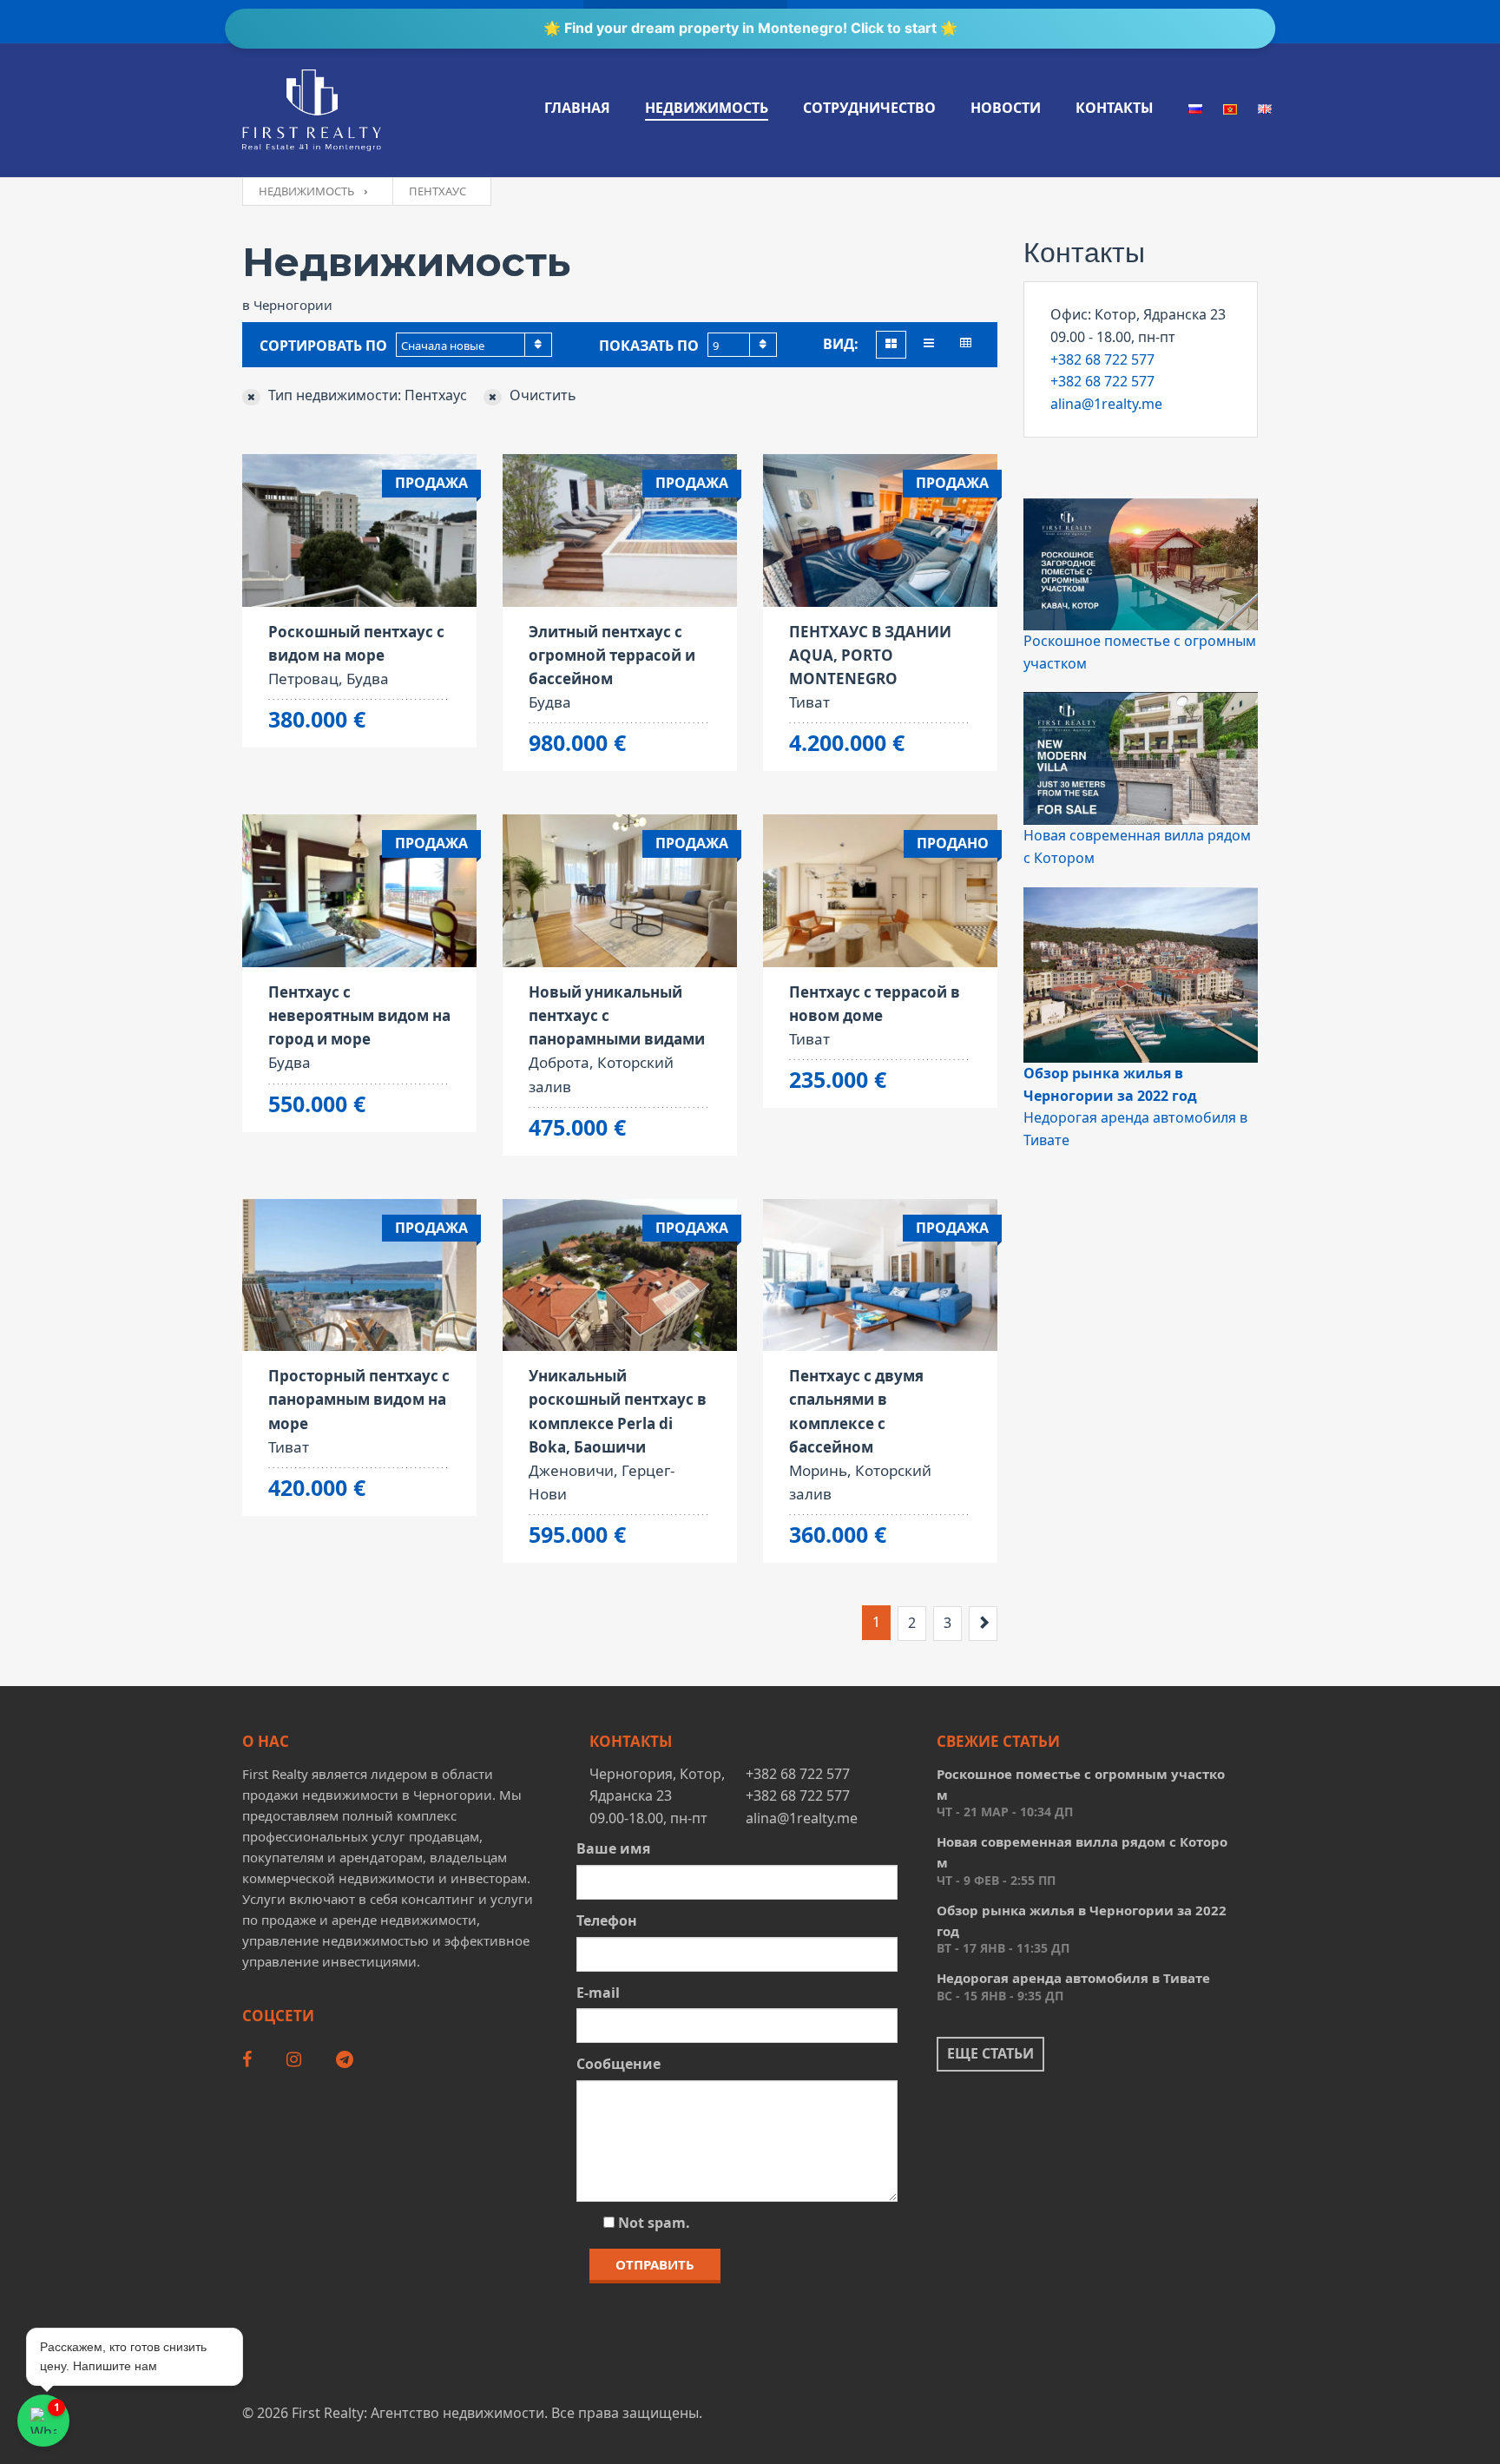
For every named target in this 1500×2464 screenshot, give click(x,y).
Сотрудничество (869, 108)
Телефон (607, 1920)
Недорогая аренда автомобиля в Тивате (1073, 1978)
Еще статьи (990, 2053)
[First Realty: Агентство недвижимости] (312, 110)
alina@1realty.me (1106, 404)
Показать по (649, 346)
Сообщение (618, 2064)
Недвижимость (707, 108)
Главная (577, 108)
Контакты (1115, 108)
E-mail (598, 1993)
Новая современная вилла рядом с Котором (1082, 1852)
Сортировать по (323, 346)
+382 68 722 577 (1102, 359)
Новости (1006, 108)
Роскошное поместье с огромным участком (1081, 1784)
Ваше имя (613, 1848)
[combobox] (474, 345)
